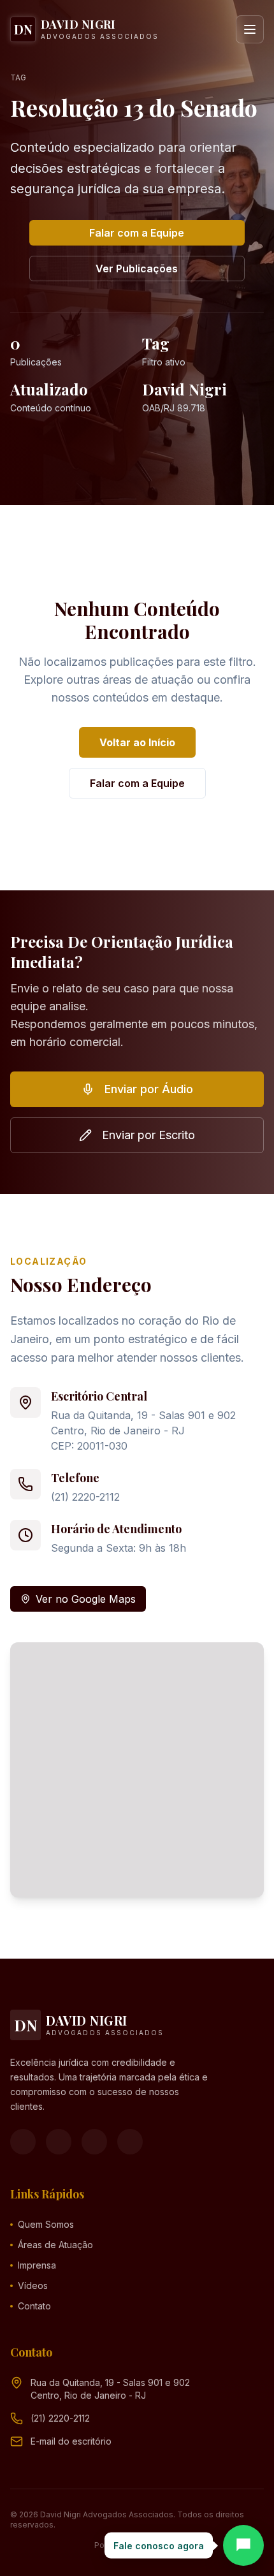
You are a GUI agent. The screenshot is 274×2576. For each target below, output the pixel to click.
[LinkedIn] (130, 2142)
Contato (34, 2306)
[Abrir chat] (243, 2545)
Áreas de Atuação (55, 2245)
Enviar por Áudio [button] (149, 1089)
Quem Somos (46, 2224)
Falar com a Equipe (137, 233)
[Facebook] (23, 2142)
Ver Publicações (137, 269)
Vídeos (33, 2285)
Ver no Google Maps (86, 1599)
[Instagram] (59, 2142)
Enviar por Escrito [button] (148, 1135)
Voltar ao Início (137, 742)
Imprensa (37, 2265)
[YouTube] (94, 2142)
